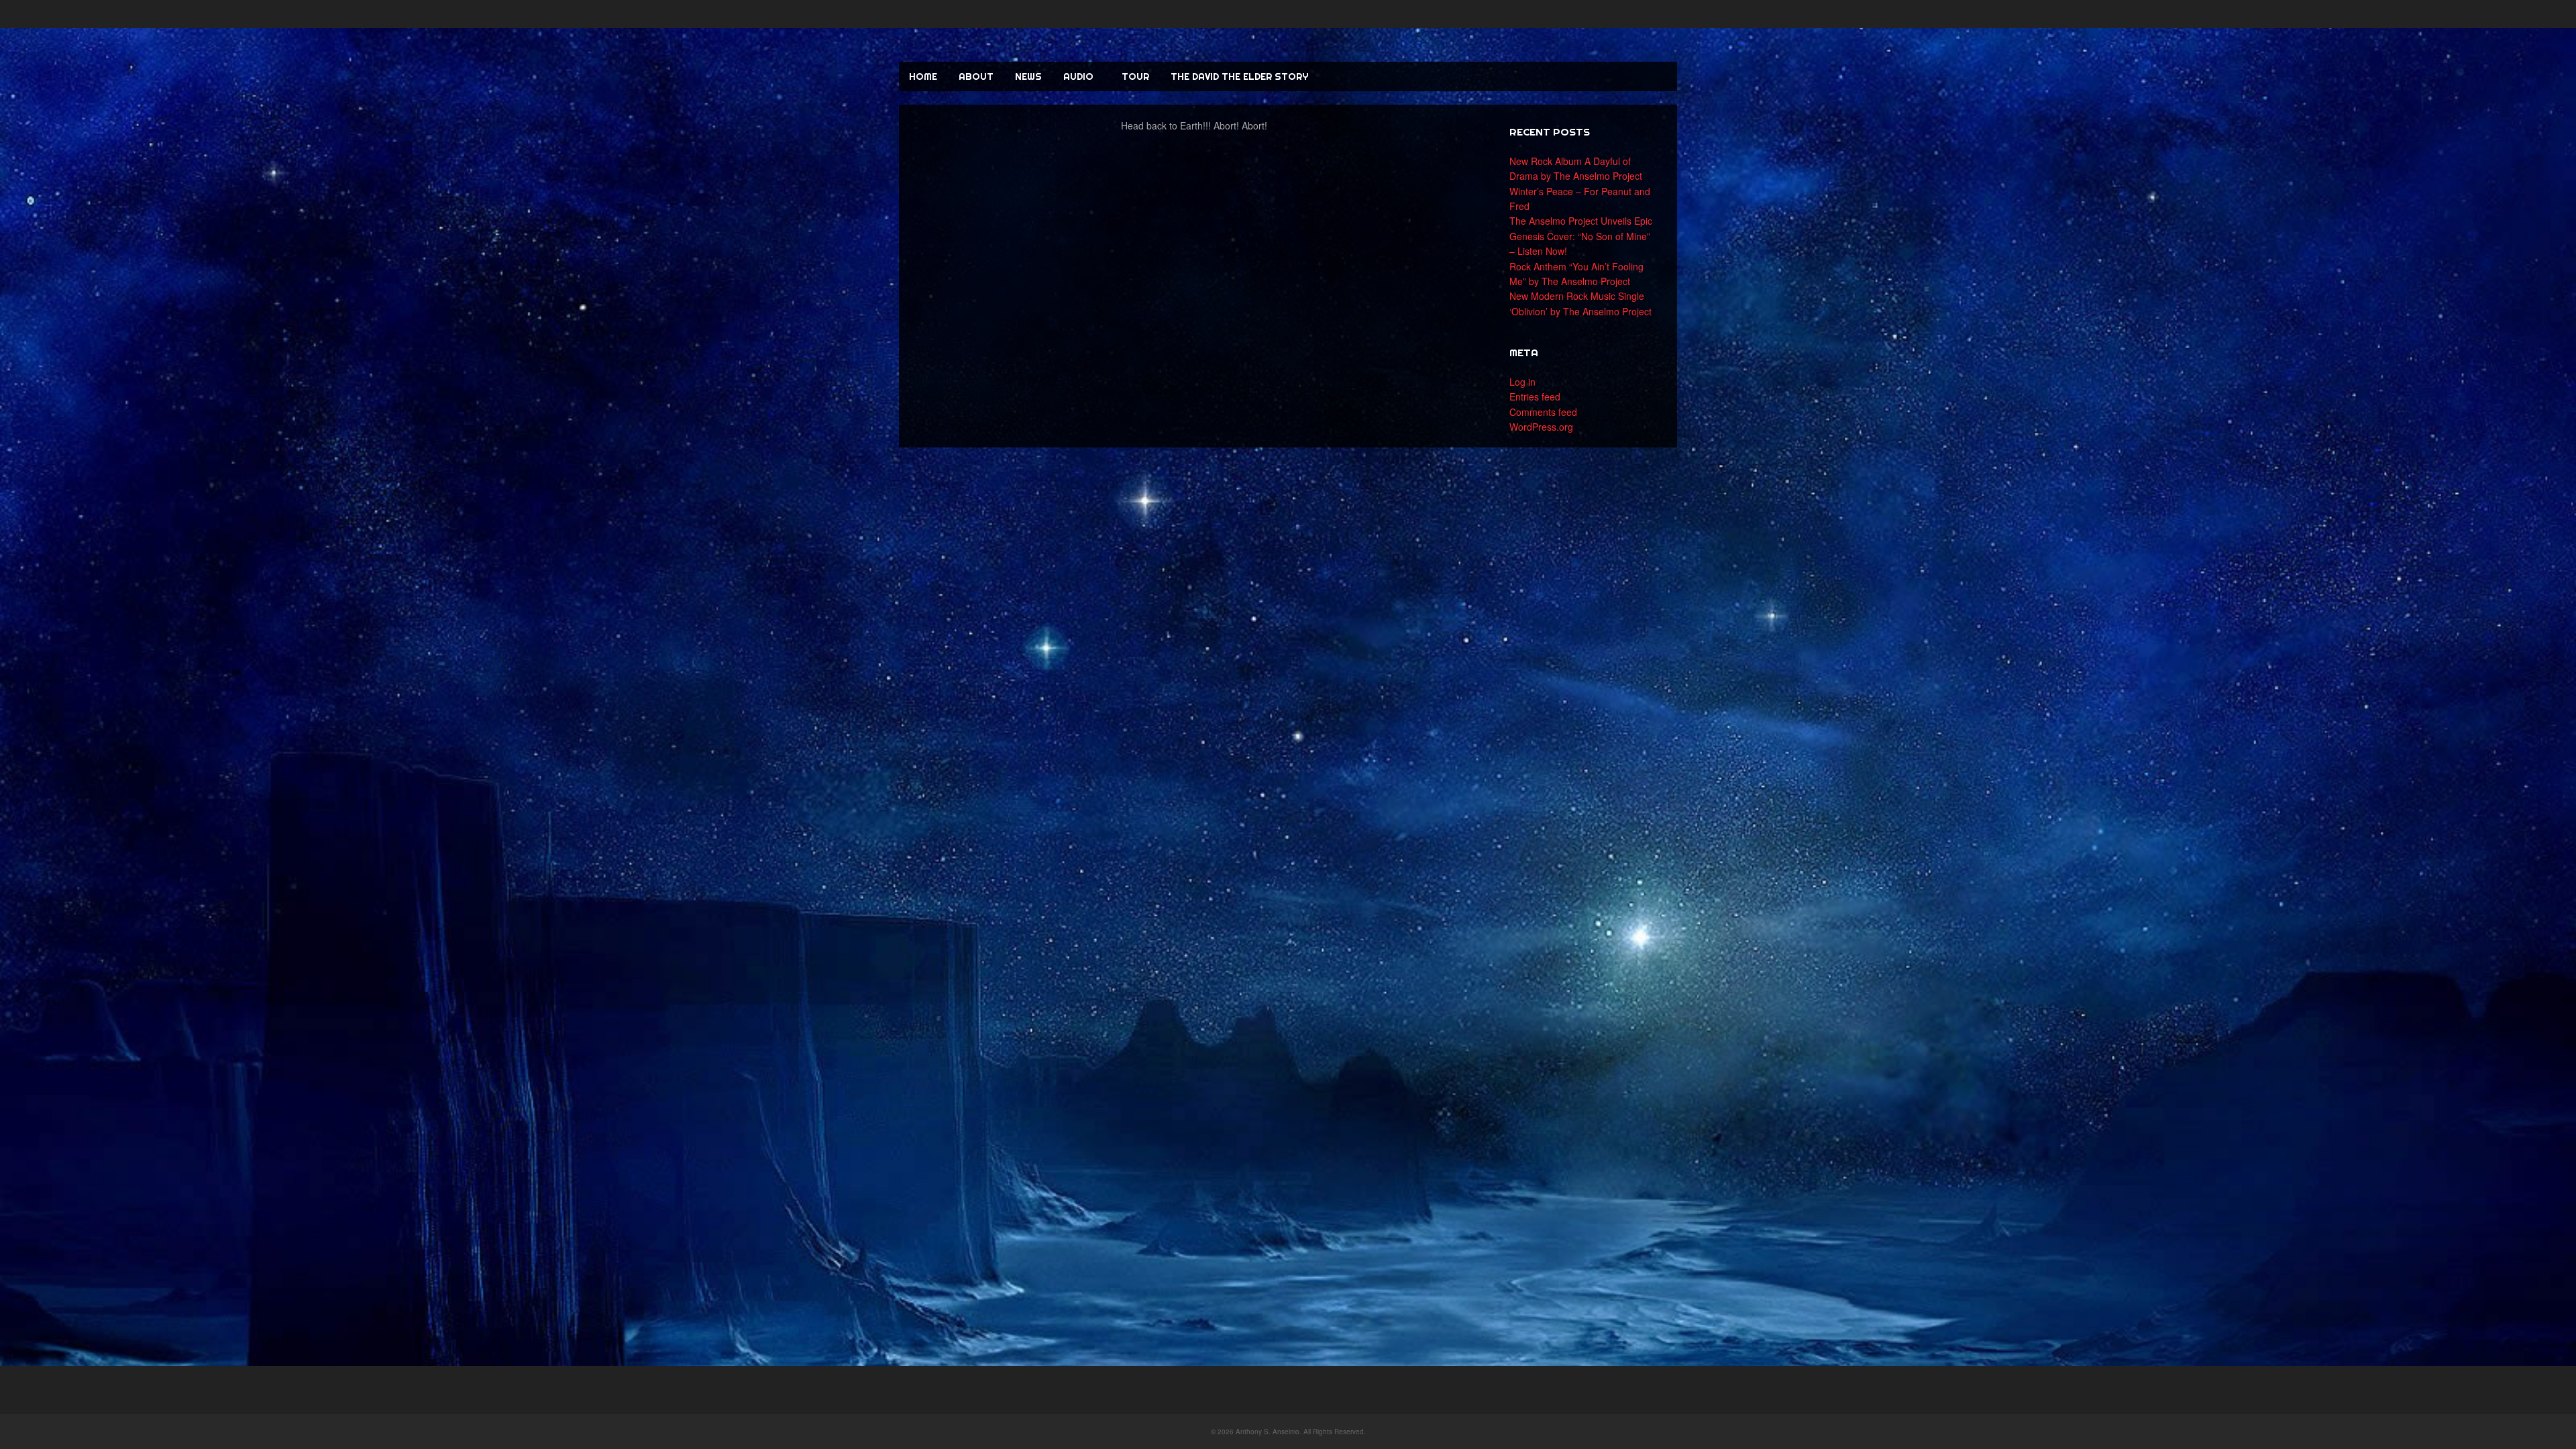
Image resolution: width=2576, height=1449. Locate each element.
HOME (923, 76)
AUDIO (1078, 76)
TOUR (1135, 76)
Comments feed (1543, 412)
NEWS (1028, 76)
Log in (1522, 382)
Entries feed (1535, 396)
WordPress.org (1541, 427)
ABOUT (976, 76)
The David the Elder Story (1239, 76)
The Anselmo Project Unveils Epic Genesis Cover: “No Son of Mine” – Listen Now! (1581, 236)
